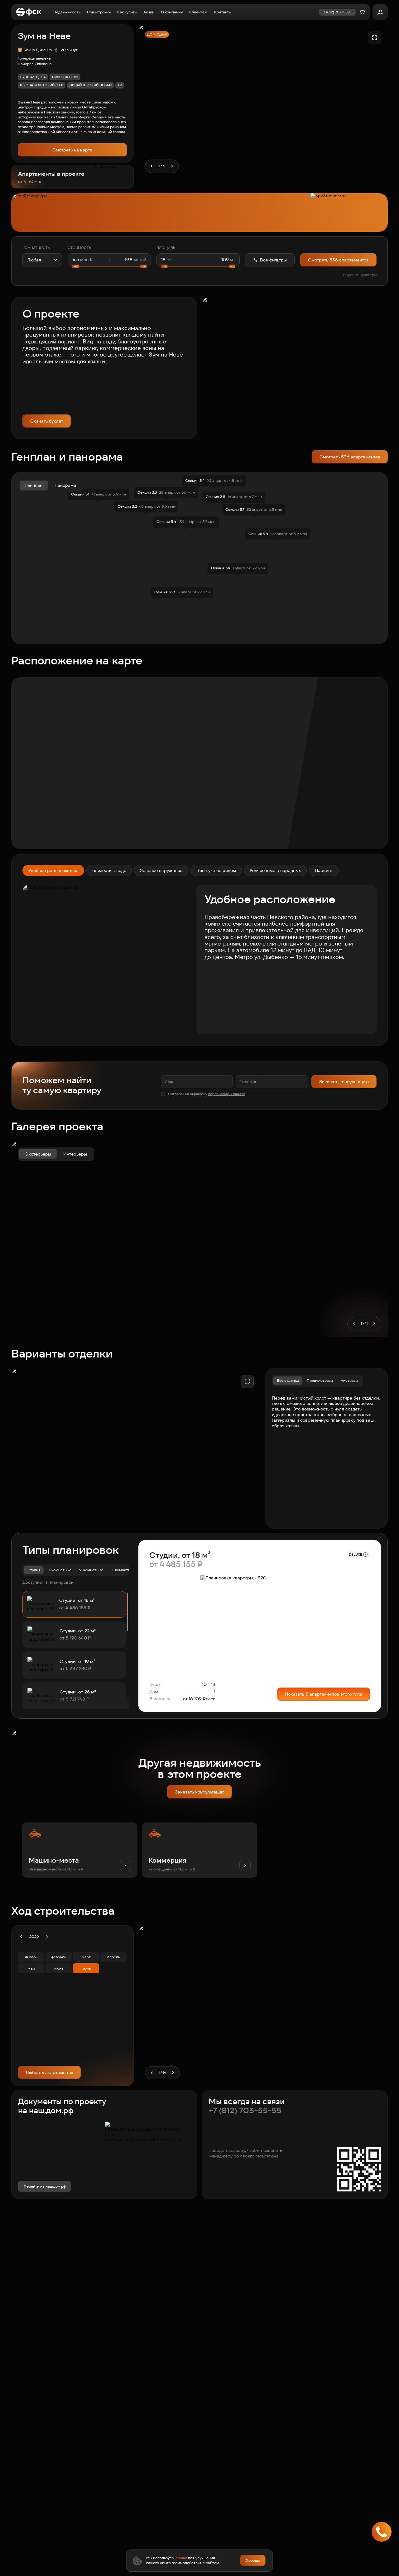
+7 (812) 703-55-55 (245, 2111)
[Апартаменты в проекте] (72, 177)
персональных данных (227, 1094)
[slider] (109, 266)
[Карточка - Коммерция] (199, 1850)
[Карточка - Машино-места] (80, 1850)
